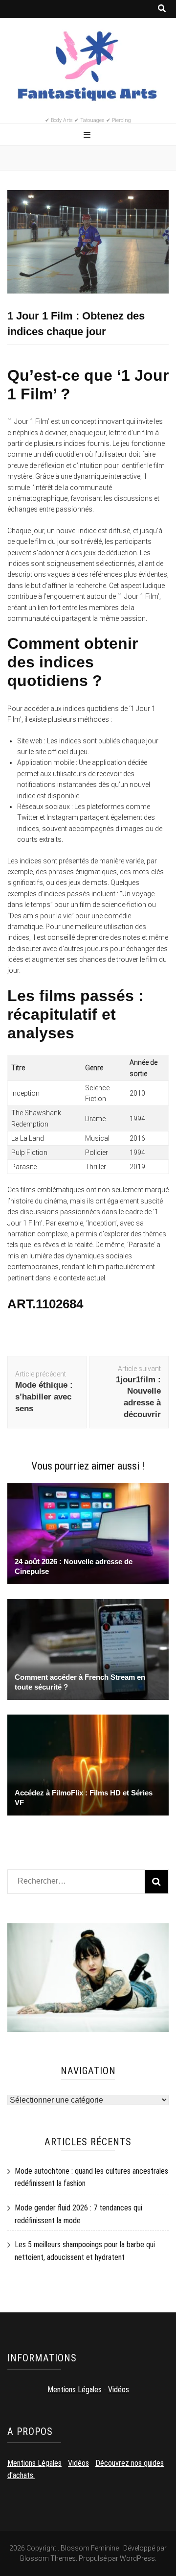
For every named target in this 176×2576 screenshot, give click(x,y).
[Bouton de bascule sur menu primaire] (88, 135)
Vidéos (119, 2390)
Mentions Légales (75, 2390)
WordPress (137, 2558)
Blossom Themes (48, 2558)
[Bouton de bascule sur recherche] (162, 9)
